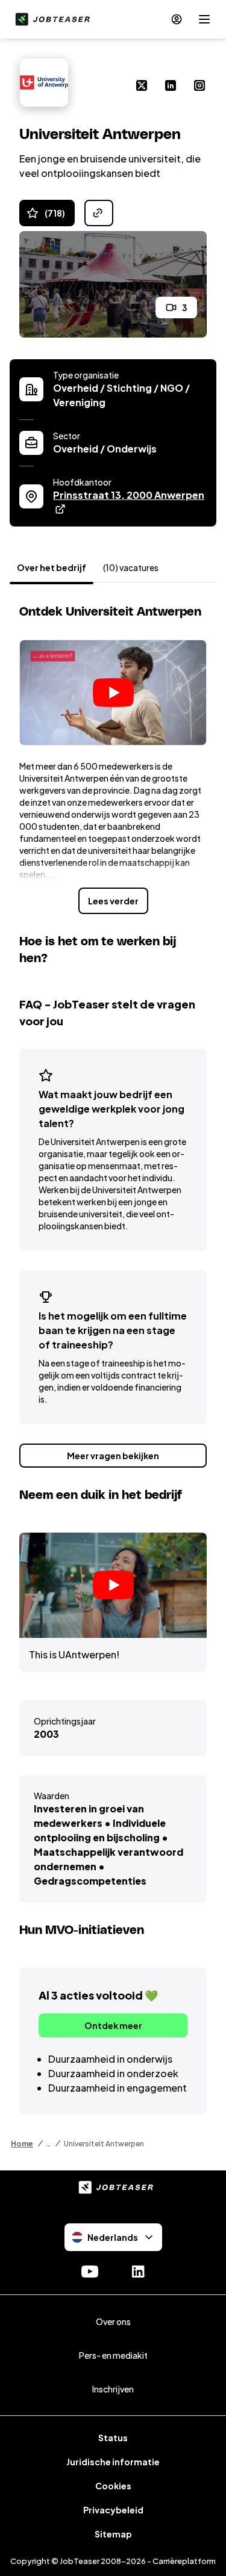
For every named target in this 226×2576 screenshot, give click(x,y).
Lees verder (113, 901)
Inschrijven (113, 2389)
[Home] (50, 19)
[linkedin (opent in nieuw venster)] (171, 87)
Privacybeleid (113, 2510)
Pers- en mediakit (113, 2355)
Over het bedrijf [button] (52, 567)
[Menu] (204, 19)
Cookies (113, 2486)
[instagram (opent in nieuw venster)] (199, 87)
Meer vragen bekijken (113, 1456)
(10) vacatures (131, 567)
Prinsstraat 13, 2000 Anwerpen (130, 495)
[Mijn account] (177, 19)
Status (113, 2438)
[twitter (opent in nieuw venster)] (142, 87)
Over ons (113, 2321)
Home (22, 2144)
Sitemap (113, 2534)
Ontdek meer (113, 2025)
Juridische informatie (113, 2462)
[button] (113, 693)
